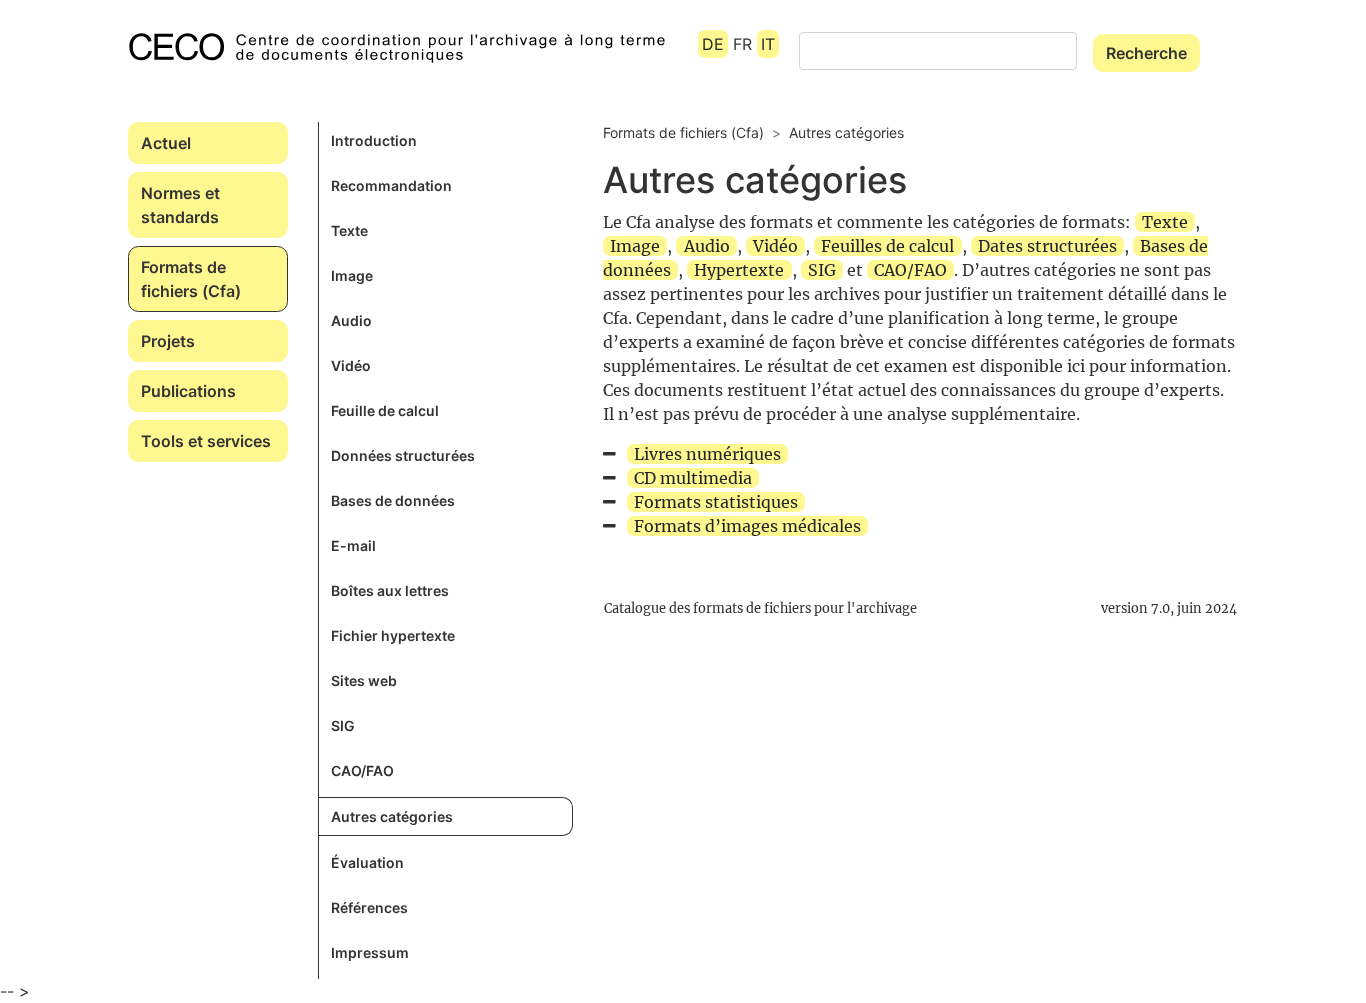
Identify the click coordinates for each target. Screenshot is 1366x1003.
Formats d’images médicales (747, 526)
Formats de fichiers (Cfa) (191, 279)
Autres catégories (392, 816)
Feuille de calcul (385, 410)
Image (352, 275)
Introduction (374, 140)
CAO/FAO (362, 770)
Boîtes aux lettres (390, 590)
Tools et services (206, 441)
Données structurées (403, 455)
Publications (188, 391)
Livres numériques (707, 454)
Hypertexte (739, 270)
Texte (349, 230)
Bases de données (393, 500)
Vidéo (351, 365)
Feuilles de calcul (887, 246)
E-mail (353, 545)
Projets (168, 341)
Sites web (364, 680)
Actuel (166, 143)
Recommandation (391, 185)
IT (768, 44)
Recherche (1146, 53)
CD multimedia (693, 478)
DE (713, 44)
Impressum (370, 952)
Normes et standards (180, 205)
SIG (343, 725)
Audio (351, 320)
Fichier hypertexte (393, 635)
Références (369, 907)
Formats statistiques (716, 502)
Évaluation (367, 862)
